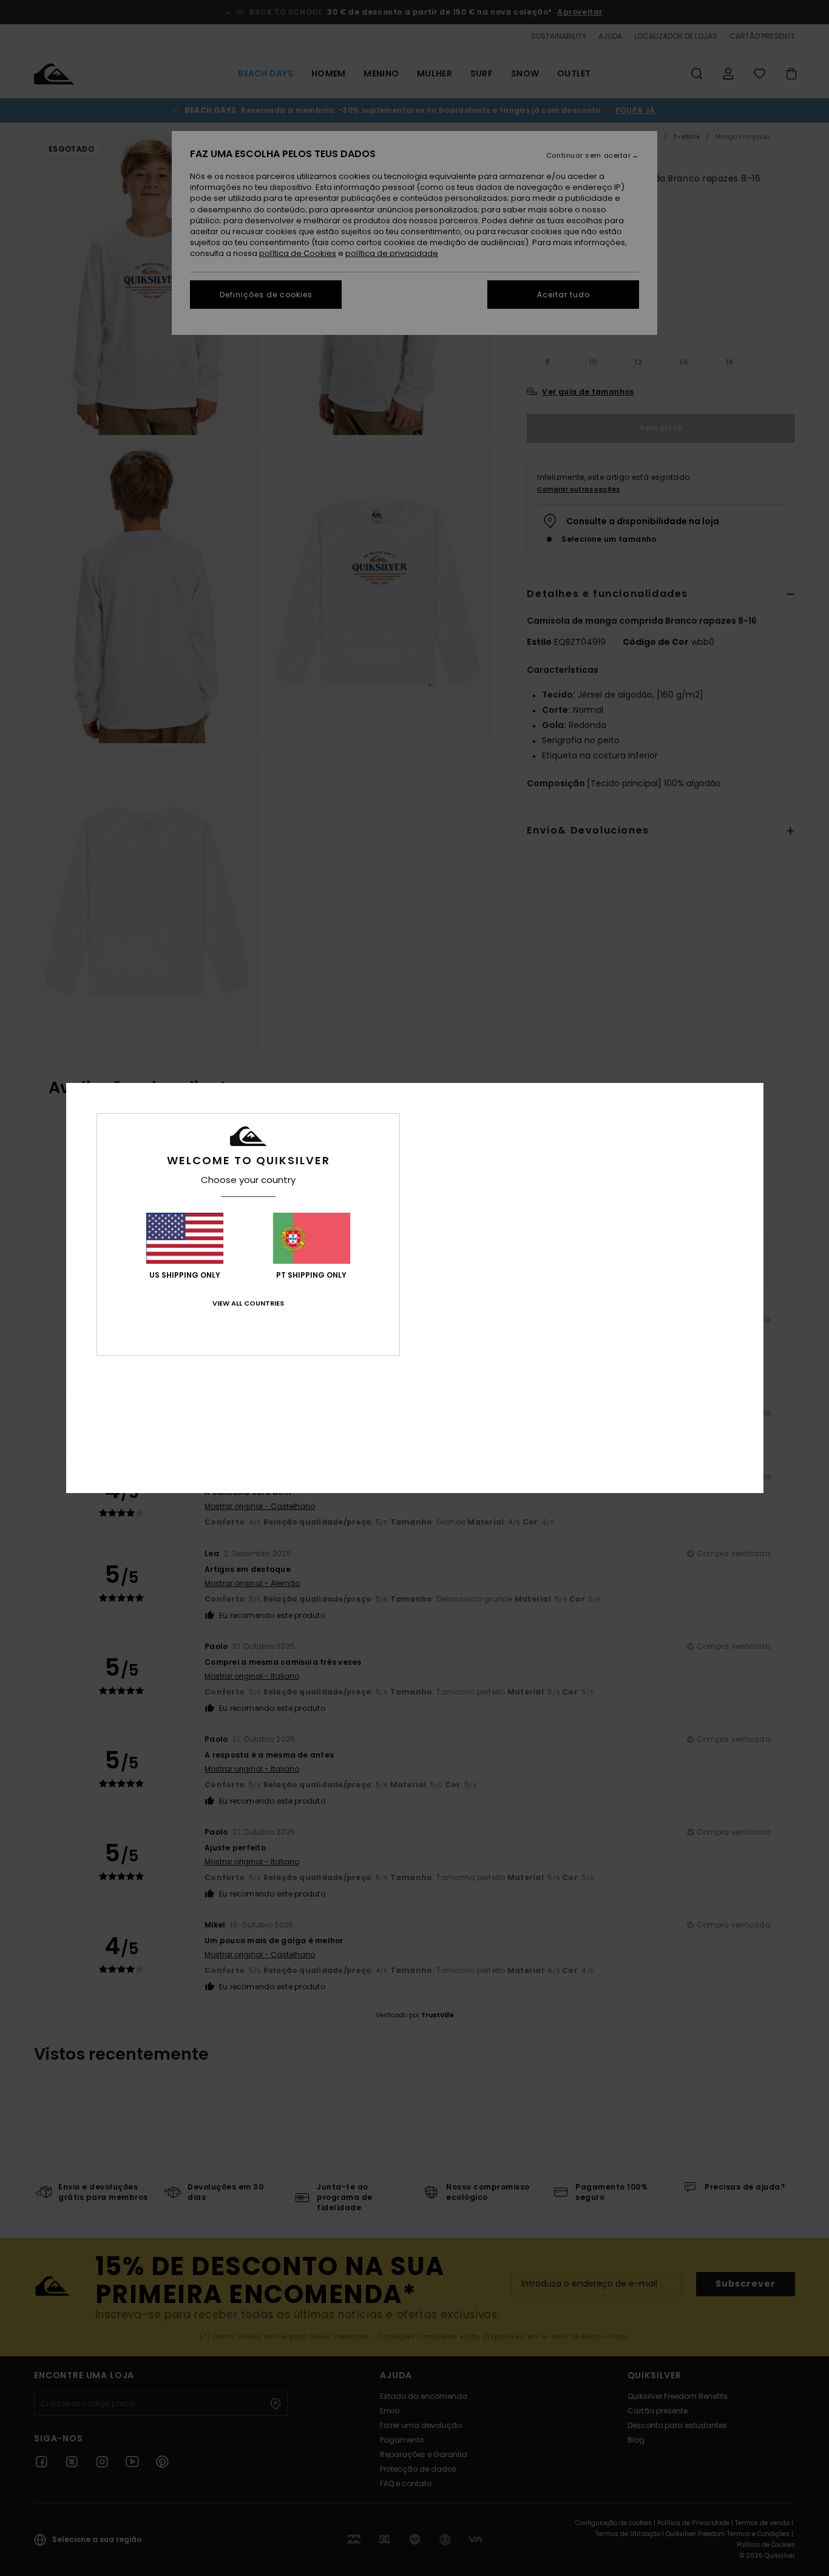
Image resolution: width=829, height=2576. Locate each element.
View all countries (248, 1303)
